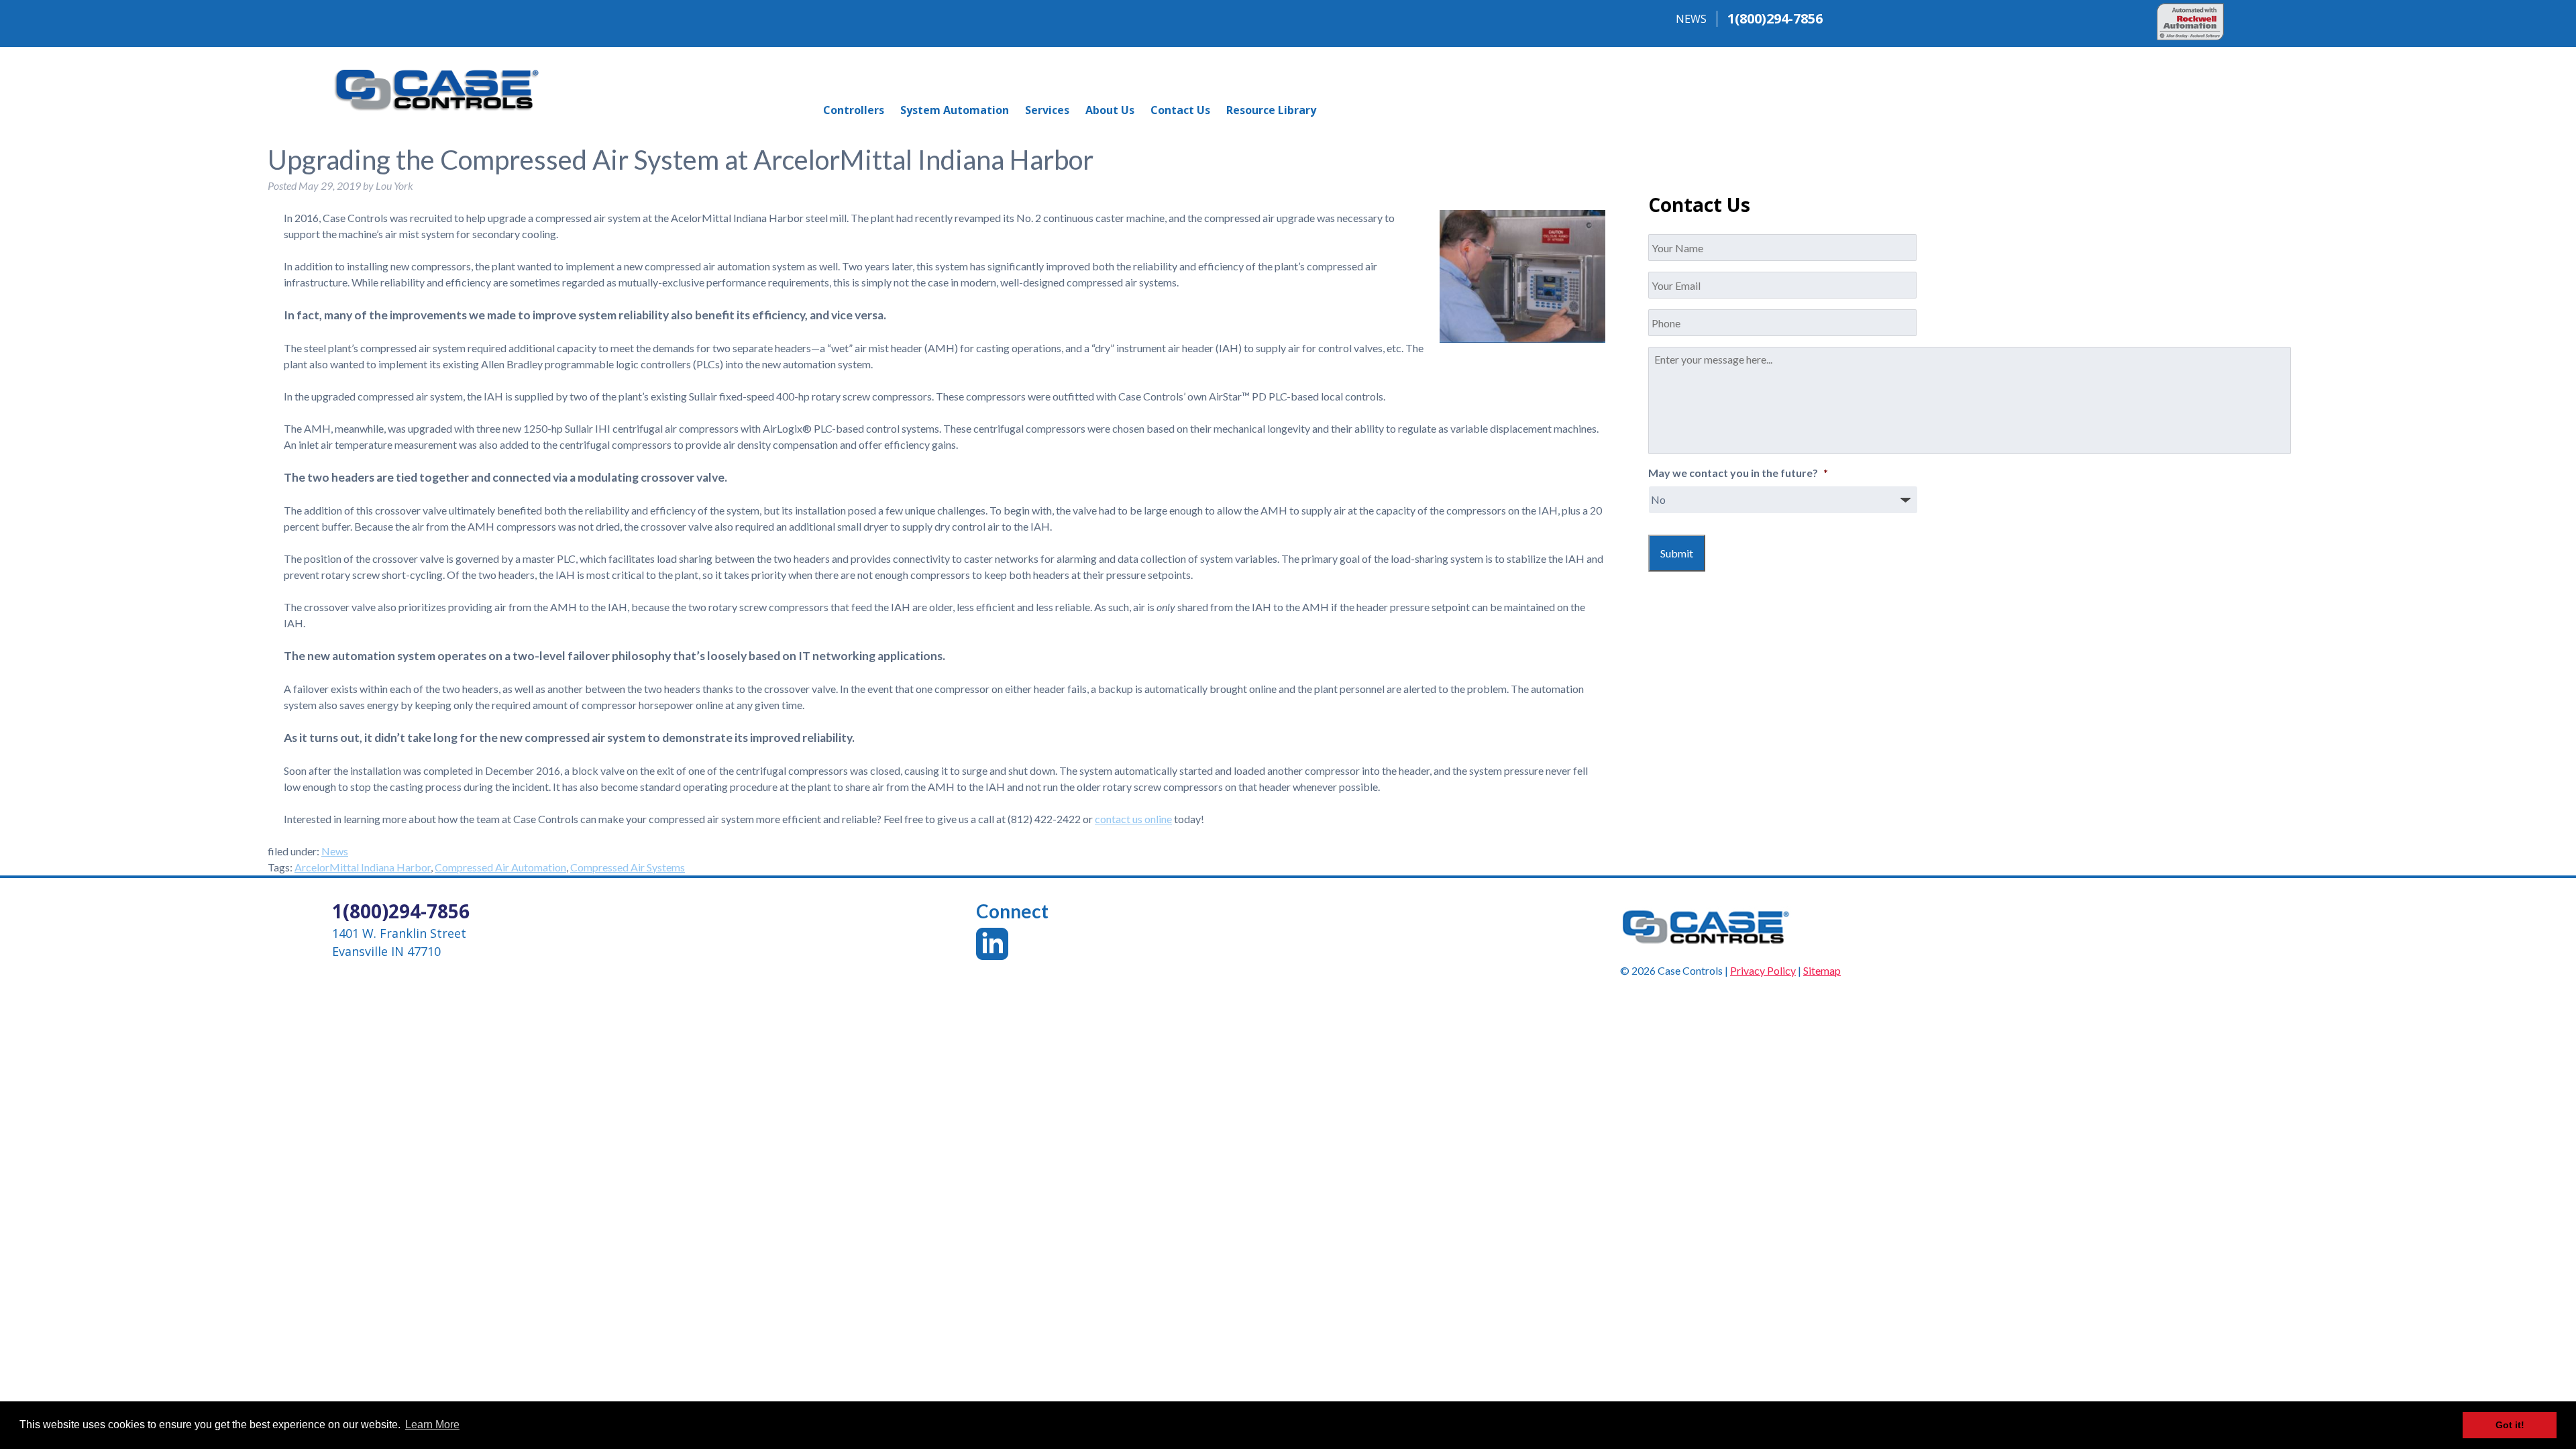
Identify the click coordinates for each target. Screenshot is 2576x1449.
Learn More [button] (432, 1425)
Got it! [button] (2510, 1425)
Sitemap (1822, 970)
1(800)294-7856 (1775, 18)
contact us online (1133, 819)
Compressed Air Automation (500, 867)
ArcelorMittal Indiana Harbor (363, 867)
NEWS (1691, 19)
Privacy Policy (1763, 970)
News (335, 851)
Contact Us (1180, 110)
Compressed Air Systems (628, 867)
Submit (1677, 553)
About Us (1110, 110)
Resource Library (1271, 110)
